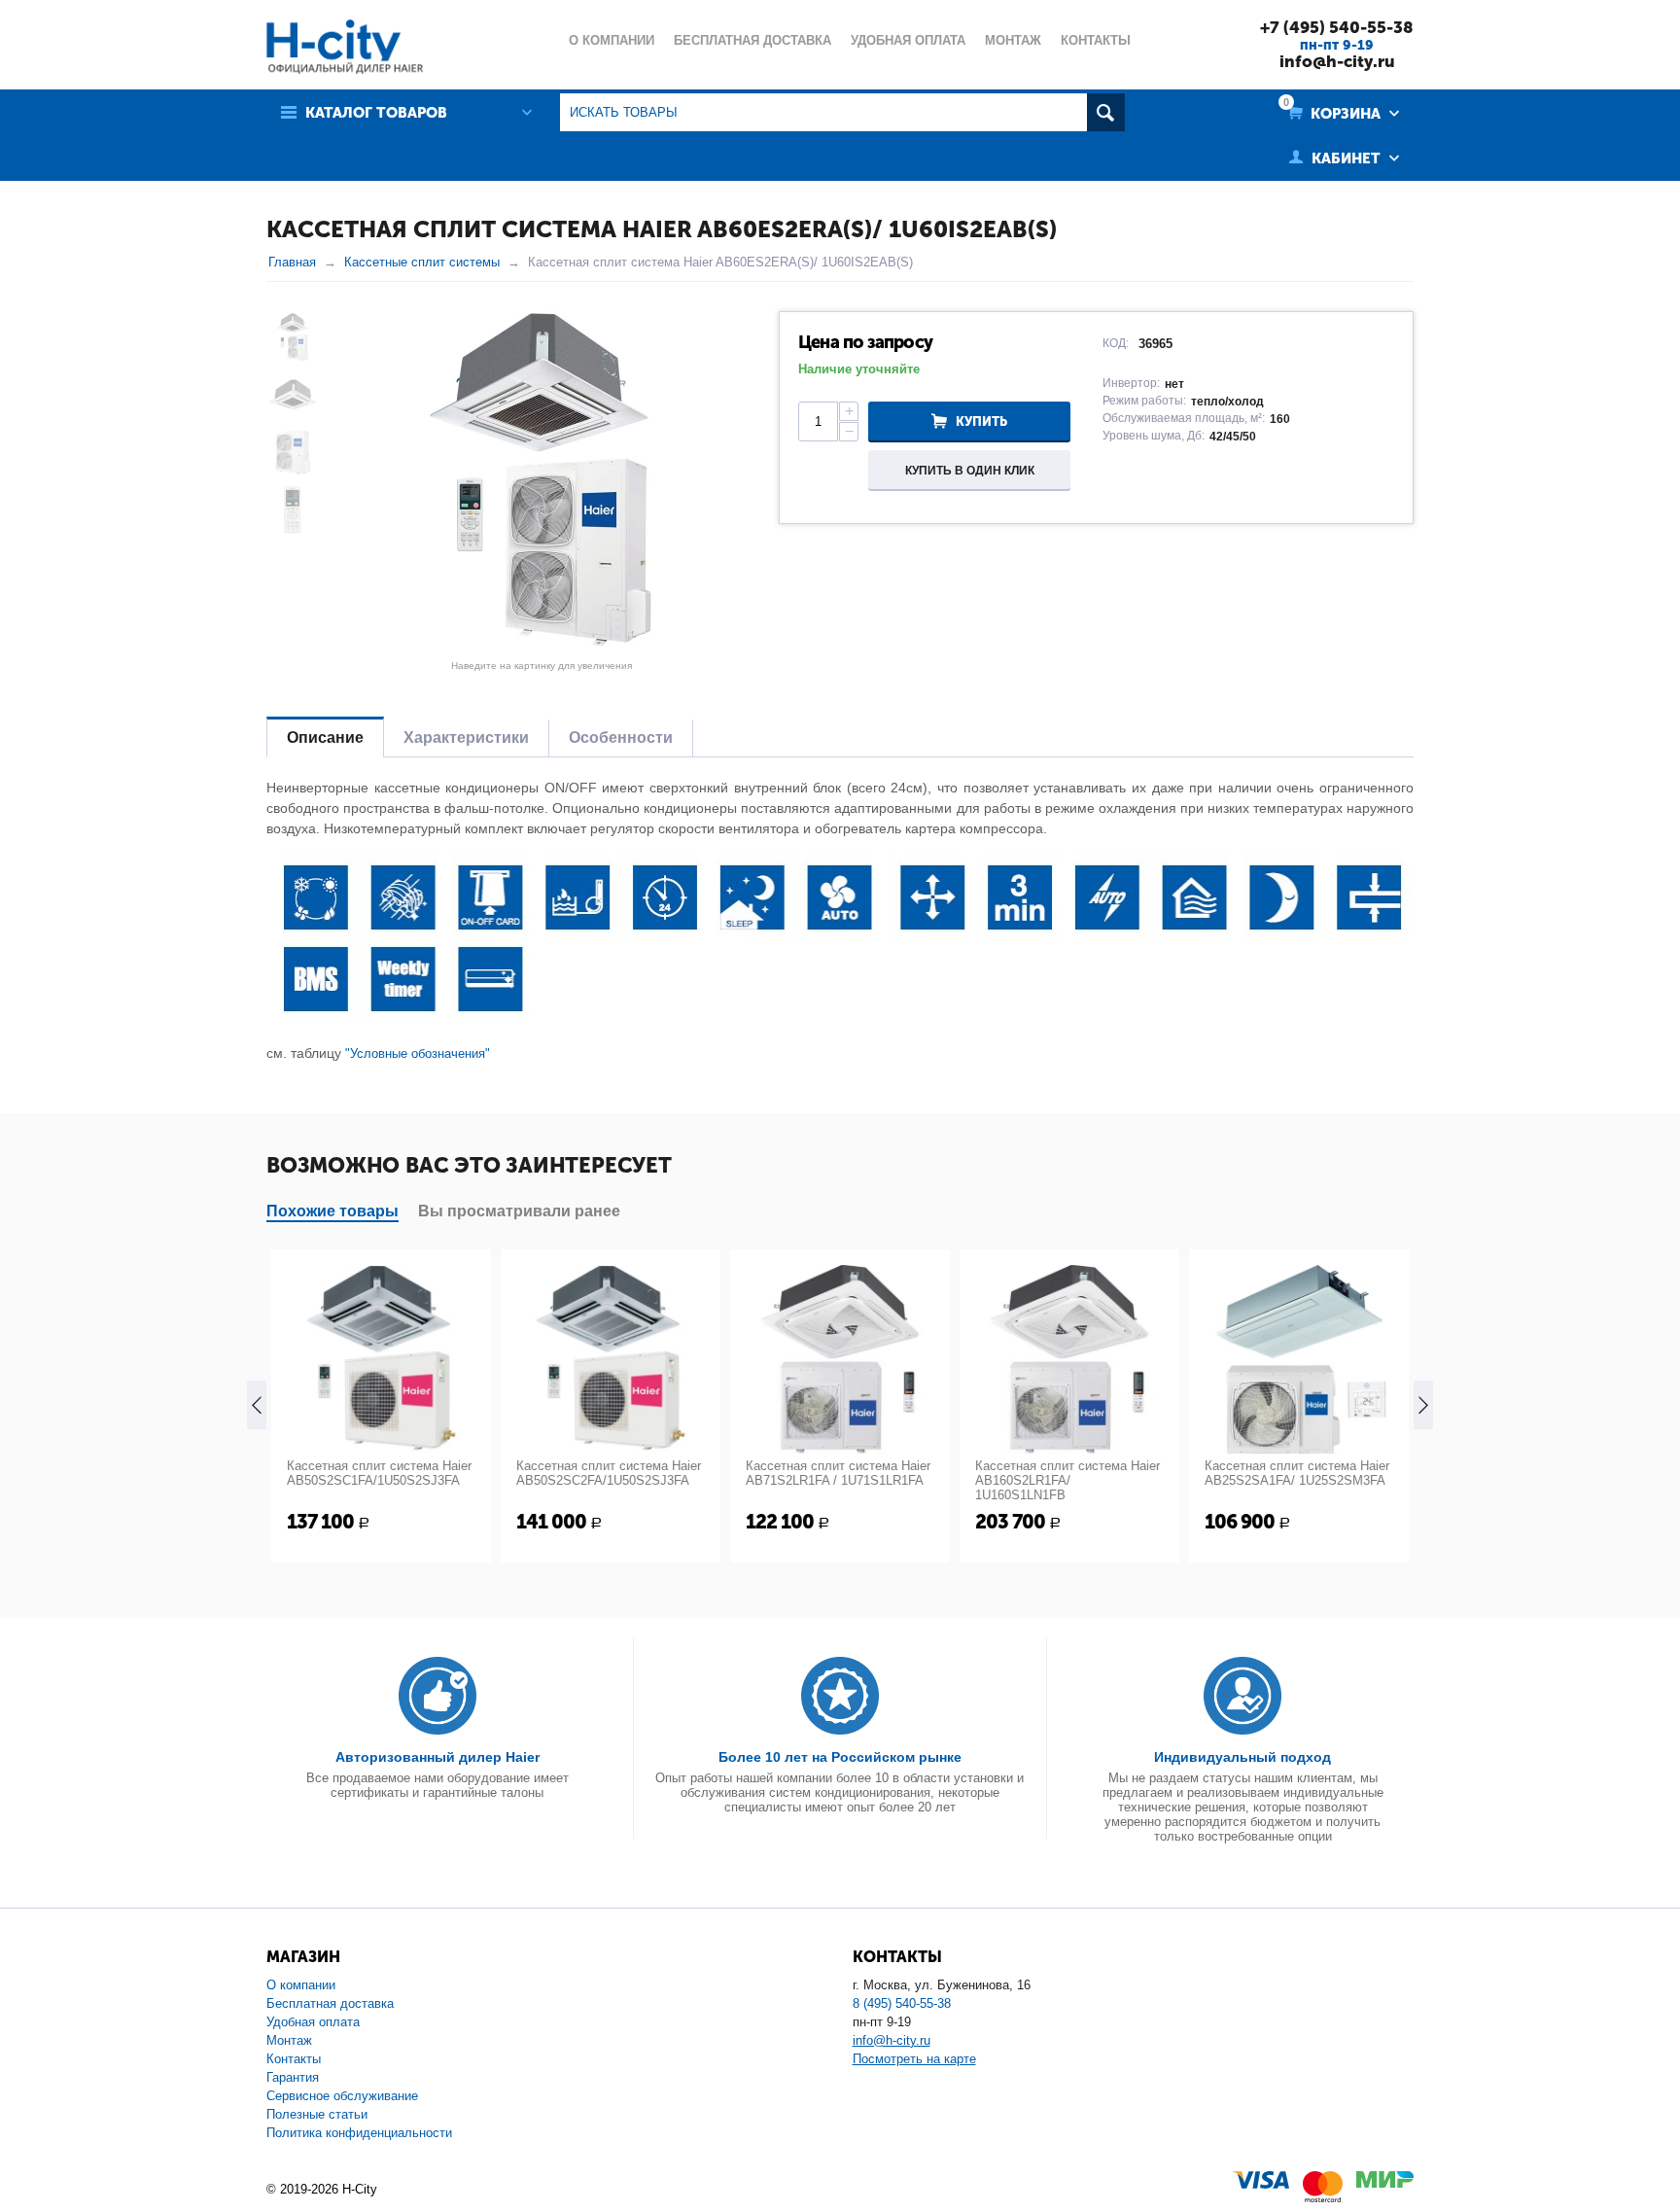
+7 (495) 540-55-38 (1337, 27)
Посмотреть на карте (914, 2059)
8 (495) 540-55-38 (902, 2003)
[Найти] (1106, 112)
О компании (301, 1985)
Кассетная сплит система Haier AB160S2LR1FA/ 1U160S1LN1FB (1067, 1480)
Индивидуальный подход (1242, 1757)
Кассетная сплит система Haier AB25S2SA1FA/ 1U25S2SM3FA (1297, 1473)
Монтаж (289, 2040)
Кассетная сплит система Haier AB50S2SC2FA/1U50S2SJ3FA (609, 1473)
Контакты (294, 2059)
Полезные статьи (317, 2114)
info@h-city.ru (1337, 61)
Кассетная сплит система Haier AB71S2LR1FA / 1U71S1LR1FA (838, 1473)
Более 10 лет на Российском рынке (840, 1757)
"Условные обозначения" (418, 1053)
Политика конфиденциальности (359, 2133)
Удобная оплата (313, 2022)
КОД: (1116, 343)
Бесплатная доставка (330, 2003)
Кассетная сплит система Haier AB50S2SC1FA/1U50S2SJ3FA (379, 1473)
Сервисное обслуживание (342, 2096)
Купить (981, 421)
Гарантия (293, 2077)
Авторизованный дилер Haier (437, 1757)
